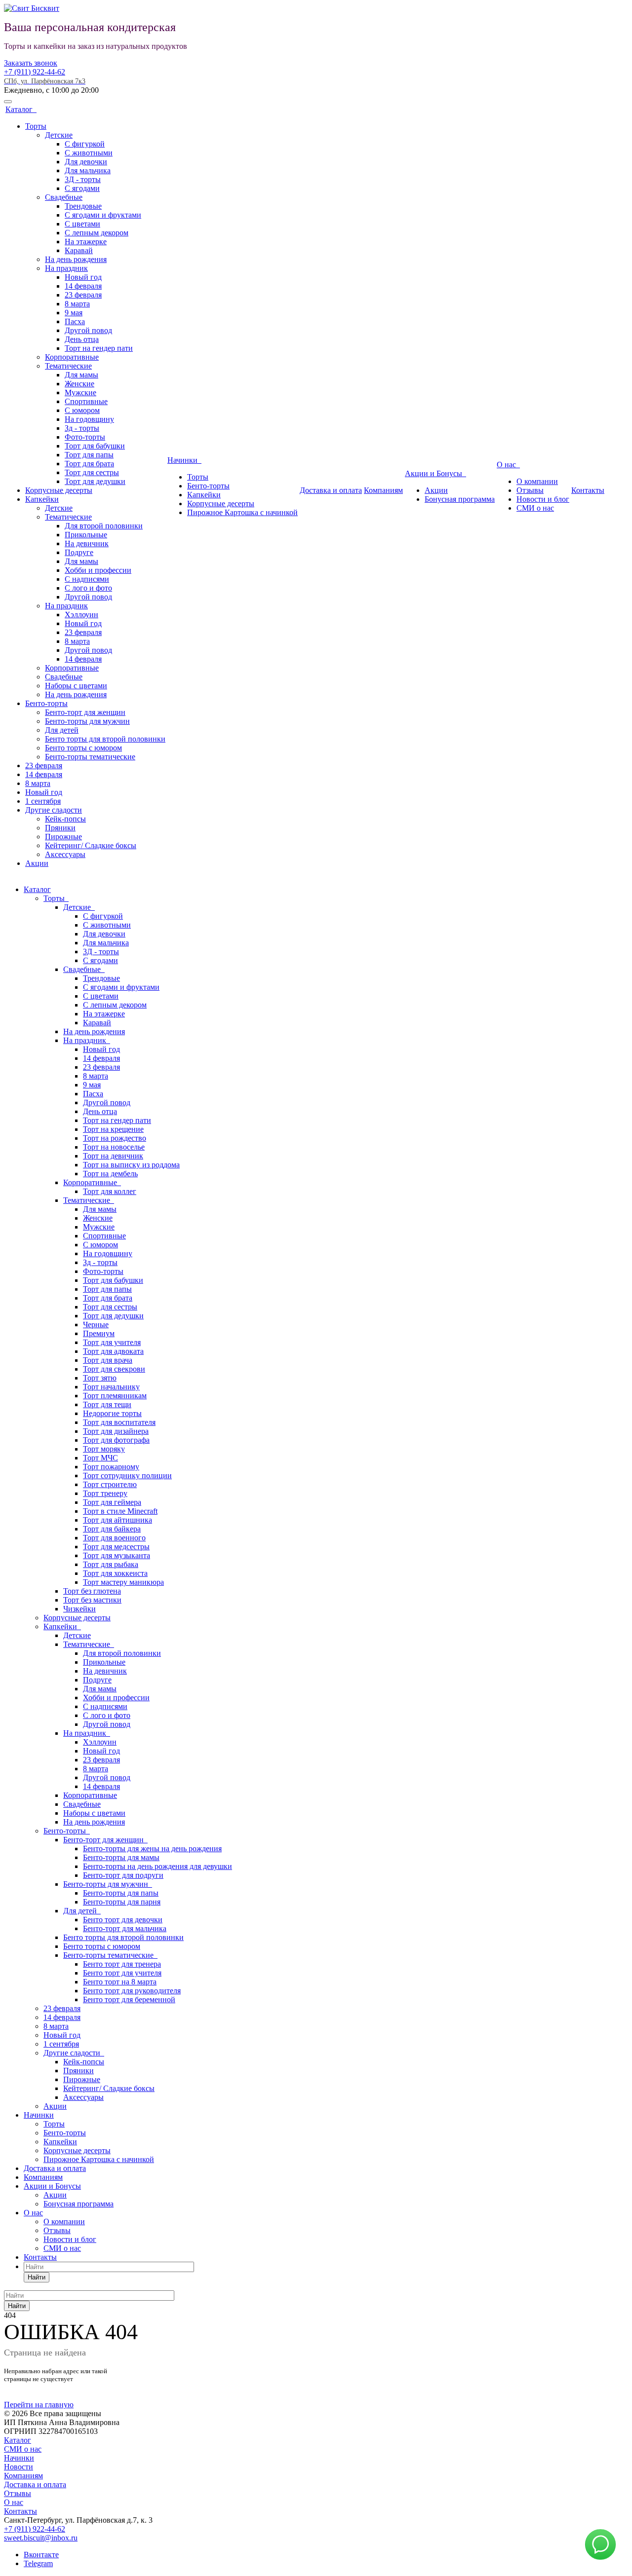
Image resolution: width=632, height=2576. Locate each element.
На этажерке (86, 242)
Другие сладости (54, 810)
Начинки (184, 460)
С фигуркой (85, 144)
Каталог (21, 109)
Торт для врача (108, 1360)
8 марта (77, 304)
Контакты (588, 490)
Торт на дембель (110, 1174)
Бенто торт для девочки (123, 1920)
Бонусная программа (460, 499)
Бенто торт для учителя (122, 1973)
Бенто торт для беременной (129, 1999)
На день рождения (76, 259)
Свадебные (64, 197)
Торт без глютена (92, 1591)
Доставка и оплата (331, 490)
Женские (79, 384)
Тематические (68, 366)
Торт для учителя (112, 1342)
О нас (508, 465)
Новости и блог (543, 499)
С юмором (82, 410)
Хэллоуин (81, 615)
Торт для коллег (110, 1191)
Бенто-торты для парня (122, 1902)
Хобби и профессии (98, 570)
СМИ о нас (535, 508)
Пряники (60, 828)
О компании (537, 481)
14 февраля (83, 286)
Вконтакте (41, 2555)
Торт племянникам (115, 1396)
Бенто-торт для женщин (85, 712)
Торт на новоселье (114, 1147)
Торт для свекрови (114, 1369)
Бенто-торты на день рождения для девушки (158, 1866)
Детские (59, 135)
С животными (89, 153)
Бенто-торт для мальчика (125, 1928)
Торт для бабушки (95, 446)
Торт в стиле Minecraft (120, 1511)
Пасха (75, 321)
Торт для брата (89, 464)
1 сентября (43, 801)
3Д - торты (83, 179)
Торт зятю (100, 1378)
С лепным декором (97, 233)
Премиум (99, 1333)
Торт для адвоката (113, 1351)
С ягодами (82, 188)
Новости (19, 2467)
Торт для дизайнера (116, 1431)
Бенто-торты (46, 703)
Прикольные (86, 535)
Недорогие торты (112, 1413)
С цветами (82, 224)
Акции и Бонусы (435, 473)
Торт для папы (89, 455)
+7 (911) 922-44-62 (35, 72)
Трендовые (83, 206)
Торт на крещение (113, 1129)
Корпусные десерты (59, 490)
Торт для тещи (107, 1404)
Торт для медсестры (116, 1547)
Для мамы (81, 375)
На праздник (66, 268)
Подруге (79, 552)
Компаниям (383, 490)
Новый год (83, 277)
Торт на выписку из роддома (131, 1165)
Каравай (79, 250)
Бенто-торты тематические (90, 757)
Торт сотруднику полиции (127, 1475)
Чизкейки (79, 1609)
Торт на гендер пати (99, 348)
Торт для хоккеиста (115, 1573)
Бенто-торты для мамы (121, 1857)
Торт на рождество (115, 1138)
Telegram (38, 2563)
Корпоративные (72, 357)
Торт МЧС (100, 1458)
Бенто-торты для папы (121, 1893)
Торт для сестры (92, 472)
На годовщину (89, 419)
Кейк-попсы (65, 819)
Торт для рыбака (111, 1564)
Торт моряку (104, 1449)
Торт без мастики (92, 1600)
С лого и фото (88, 588)
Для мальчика (88, 170)
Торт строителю (110, 1484)
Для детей (62, 730)
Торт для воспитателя (119, 1422)
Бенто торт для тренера (122, 1964)
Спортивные (86, 401)
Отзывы (530, 490)
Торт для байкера (112, 1529)
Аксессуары (65, 854)
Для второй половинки (104, 526)
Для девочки (86, 162)
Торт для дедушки (95, 481)
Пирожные (63, 837)
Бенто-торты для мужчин (87, 721)
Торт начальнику (111, 1387)
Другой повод (88, 330)
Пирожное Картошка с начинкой (242, 512)
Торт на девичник (113, 1156)
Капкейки (42, 499)
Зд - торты (82, 428)
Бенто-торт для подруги (123, 1875)
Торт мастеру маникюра (123, 1582)
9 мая (74, 313)
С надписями (87, 579)
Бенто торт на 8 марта (120, 1982)
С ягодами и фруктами (103, 215)
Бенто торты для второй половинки (105, 739)
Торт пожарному (111, 1467)
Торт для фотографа (116, 1440)
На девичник (87, 543)
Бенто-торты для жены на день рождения (152, 1848)
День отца (82, 339)
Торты (36, 126)
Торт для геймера (112, 1502)
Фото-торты (85, 437)
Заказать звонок (31, 63)
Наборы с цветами (76, 686)
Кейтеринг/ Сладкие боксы (91, 845)
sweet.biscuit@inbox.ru (41, 2538)
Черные (96, 1325)
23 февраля (83, 295)
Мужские (80, 392)
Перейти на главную (39, 2405)
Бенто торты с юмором (83, 748)
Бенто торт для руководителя (132, 1991)
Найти (37, 2277)
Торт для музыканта (117, 1555)
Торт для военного (114, 1538)
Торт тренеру (105, 1493)
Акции (37, 863)
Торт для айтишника (118, 1520)
